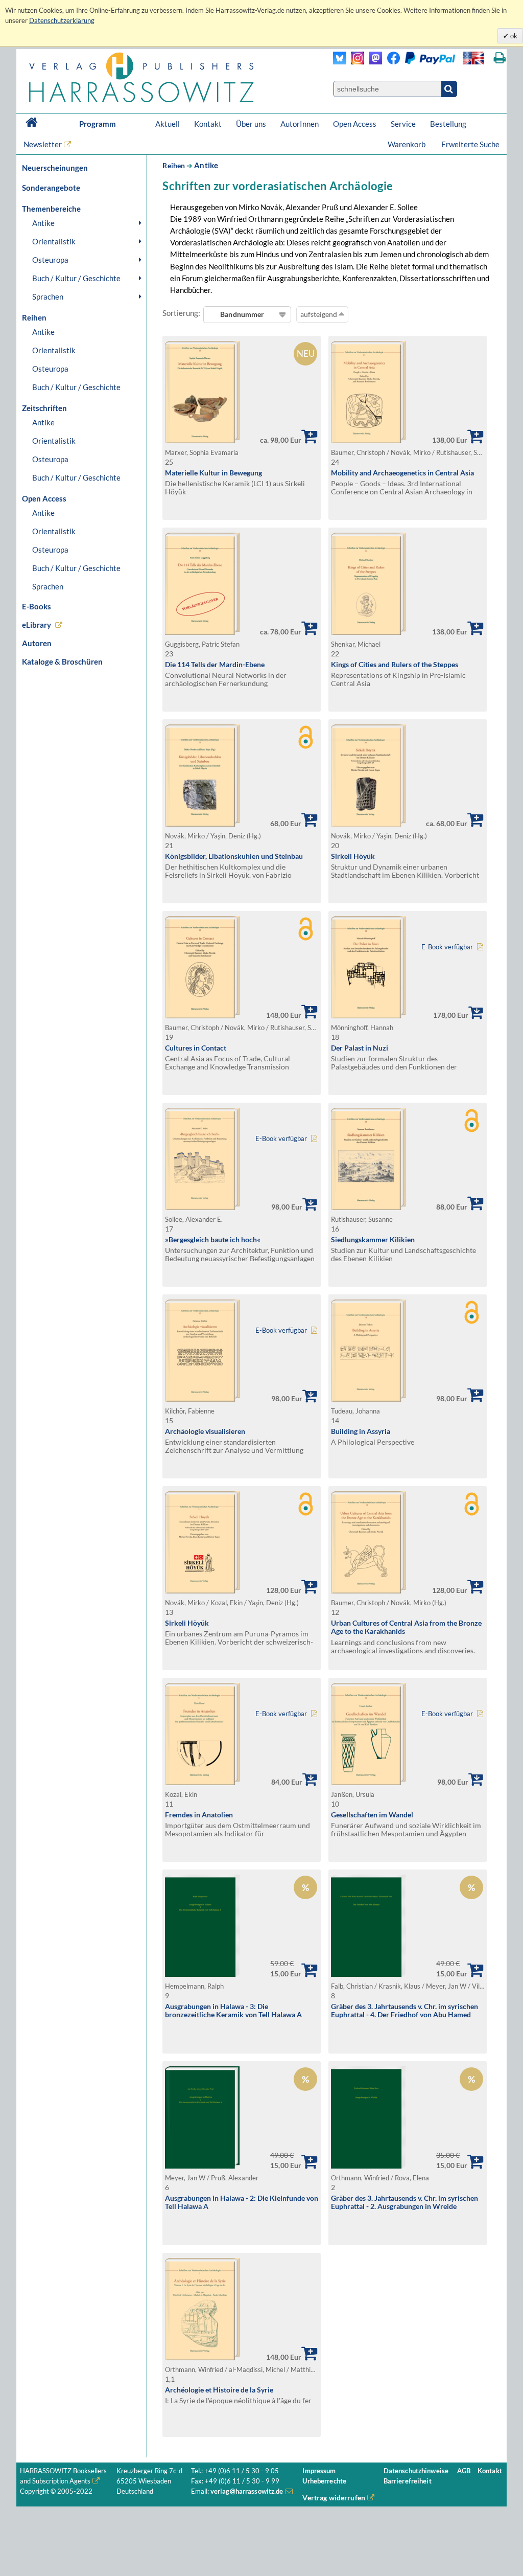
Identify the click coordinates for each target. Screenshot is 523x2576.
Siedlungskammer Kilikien (373, 1239)
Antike (43, 223)
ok (513, 36)
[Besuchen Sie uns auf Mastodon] (373, 62)
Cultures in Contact (196, 1048)
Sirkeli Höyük (353, 856)
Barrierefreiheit (408, 2481)
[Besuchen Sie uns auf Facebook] (391, 62)
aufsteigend (319, 314)
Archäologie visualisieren (205, 1431)
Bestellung (448, 124)
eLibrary (37, 625)
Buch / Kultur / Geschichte (76, 278)
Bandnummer (242, 314)
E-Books (37, 606)
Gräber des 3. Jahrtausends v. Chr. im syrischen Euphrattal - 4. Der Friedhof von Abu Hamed (405, 2011)
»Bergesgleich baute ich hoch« (213, 1239)
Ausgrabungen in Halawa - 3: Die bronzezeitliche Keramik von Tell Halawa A (233, 2011)
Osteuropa (50, 260)
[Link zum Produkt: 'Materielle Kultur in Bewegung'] (202, 440)
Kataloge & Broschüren (62, 662)
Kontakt (208, 124)
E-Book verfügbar (447, 947)
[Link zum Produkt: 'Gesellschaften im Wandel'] (368, 1782)
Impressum (319, 2471)
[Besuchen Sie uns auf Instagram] (355, 62)
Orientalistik (54, 241)
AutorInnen (300, 124)
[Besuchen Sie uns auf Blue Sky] (340, 62)
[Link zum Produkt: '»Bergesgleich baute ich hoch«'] (202, 1207)
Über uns (251, 124)
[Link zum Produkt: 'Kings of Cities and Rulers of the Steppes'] (368, 632)
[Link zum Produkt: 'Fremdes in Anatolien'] (202, 1782)
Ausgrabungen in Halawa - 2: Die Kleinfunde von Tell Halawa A (242, 2202)
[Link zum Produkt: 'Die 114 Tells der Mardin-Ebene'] (202, 632)
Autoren (37, 643)
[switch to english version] (473, 58)
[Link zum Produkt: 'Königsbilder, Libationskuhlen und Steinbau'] (202, 824)
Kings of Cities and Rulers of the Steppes (395, 664)
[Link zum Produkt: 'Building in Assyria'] (368, 1399)
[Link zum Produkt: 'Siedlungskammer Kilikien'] (368, 1207)
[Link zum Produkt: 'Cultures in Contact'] (202, 1016)
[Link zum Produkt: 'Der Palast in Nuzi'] (368, 1016)
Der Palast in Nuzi (360, 1048)
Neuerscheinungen (55, 168)
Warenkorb (407, 144)
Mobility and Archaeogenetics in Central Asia (402, 473)
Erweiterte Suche (470, 144)
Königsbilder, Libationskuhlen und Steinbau (234, 856)
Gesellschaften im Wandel (372, 1815)
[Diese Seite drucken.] (500, 58)
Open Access (355, 124)
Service (403, 124)
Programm (98, 124)
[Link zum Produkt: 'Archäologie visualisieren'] (202, 1399)
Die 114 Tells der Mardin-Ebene (215, 664)
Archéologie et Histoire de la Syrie (219, 2390)
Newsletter (43, 144)
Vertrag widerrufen (334, 2498)
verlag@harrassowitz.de (247, 2491)
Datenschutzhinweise (416, 2471)
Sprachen (48, 297)
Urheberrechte (324, 2481)
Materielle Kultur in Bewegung (213, 473)
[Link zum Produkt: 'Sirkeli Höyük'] (368, 824)
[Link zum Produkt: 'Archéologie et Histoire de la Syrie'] (202, 2357)
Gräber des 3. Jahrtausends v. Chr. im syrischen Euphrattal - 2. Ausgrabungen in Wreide (405, 2202)
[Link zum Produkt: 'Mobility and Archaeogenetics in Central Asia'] (368, 440)
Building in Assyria (361, 1431)
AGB (464, 2471)
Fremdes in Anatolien (199, 1815)
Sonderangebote (51, 188)
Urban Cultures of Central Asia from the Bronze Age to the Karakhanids (406, 1627)
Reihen (174, 165)
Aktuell (168, 124)
